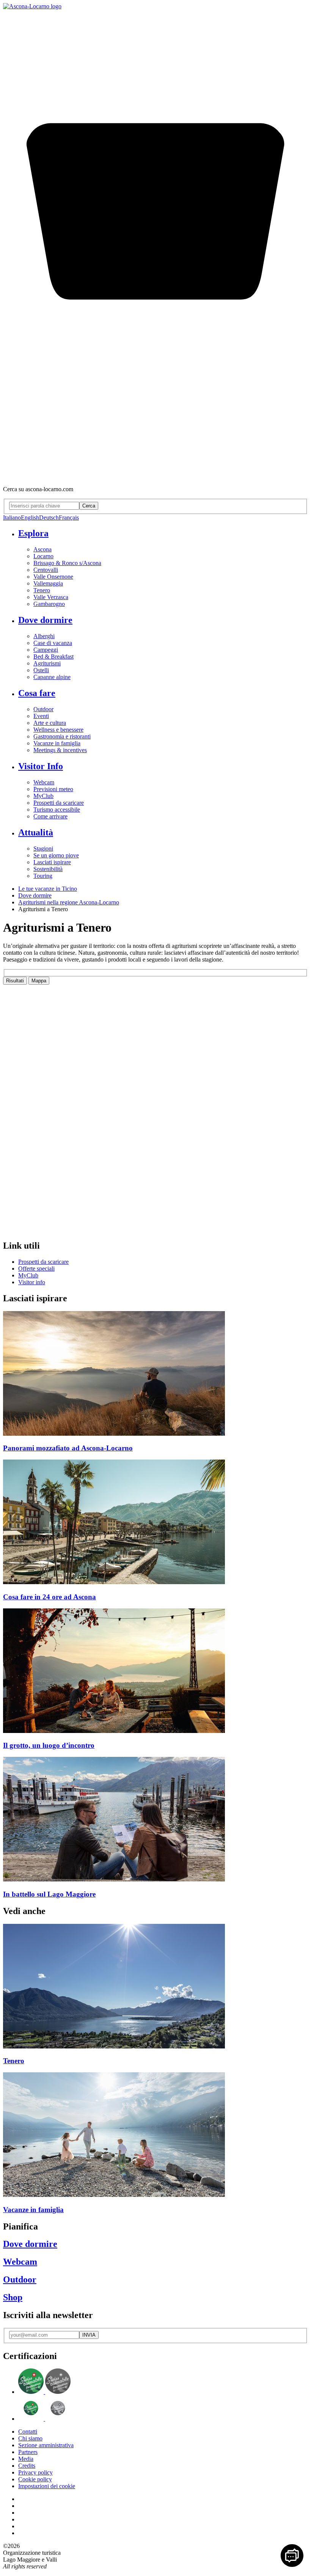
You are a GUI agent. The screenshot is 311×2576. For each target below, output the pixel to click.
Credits (27, 2466)
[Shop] (155, 476)
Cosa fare (37, 693)
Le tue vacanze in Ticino (48, 889)
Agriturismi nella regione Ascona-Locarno (69, 902)
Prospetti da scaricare (59, 803)
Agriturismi (47, 663)
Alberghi (44, 636)
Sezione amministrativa (46, 2445)
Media (26, 2459)
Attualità (36, 832)
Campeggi (46, 650)
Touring (43, 876)
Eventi (41, 716)
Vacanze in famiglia (57, 743)
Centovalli (46, 570)
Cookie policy (35, 2479)
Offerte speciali (36, 1268)
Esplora (33, 533)
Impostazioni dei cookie (47, 2486)
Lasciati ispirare (52, 862)
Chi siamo (30, 2438)
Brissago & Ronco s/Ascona (67, 563)
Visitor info (32, 1282)
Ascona (42, 549)
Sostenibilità (48, 869)
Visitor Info (41, 766)
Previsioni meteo (53, 789)
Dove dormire (45, 620)
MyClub (43, 796)
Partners (28, 2452)
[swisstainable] (44, 2392)
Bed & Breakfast (53, 656)
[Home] (32, 6)
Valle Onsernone (53, 577)
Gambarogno (49, 604)
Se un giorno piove (56, 855)
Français (69, 518)
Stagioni (43, 849)
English (30, 518)
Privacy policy (35, 2472)
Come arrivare (50, 816)
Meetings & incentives (60, 750)
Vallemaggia (48, 583)
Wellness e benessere (58, 730)
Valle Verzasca (51, 597)
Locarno (43, 556)
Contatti (28, 2432)
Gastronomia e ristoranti (62, 736)
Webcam (44, 782)
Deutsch (49, 518)
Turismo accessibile (57, 809)
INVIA (89, 2335)
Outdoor (43, 709)
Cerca (89, 506)
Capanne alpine (52, 677)
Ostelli (41, 670)
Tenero (42, 590)
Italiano (12, 518)
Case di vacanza (53, 643)
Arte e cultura (50, 723)
